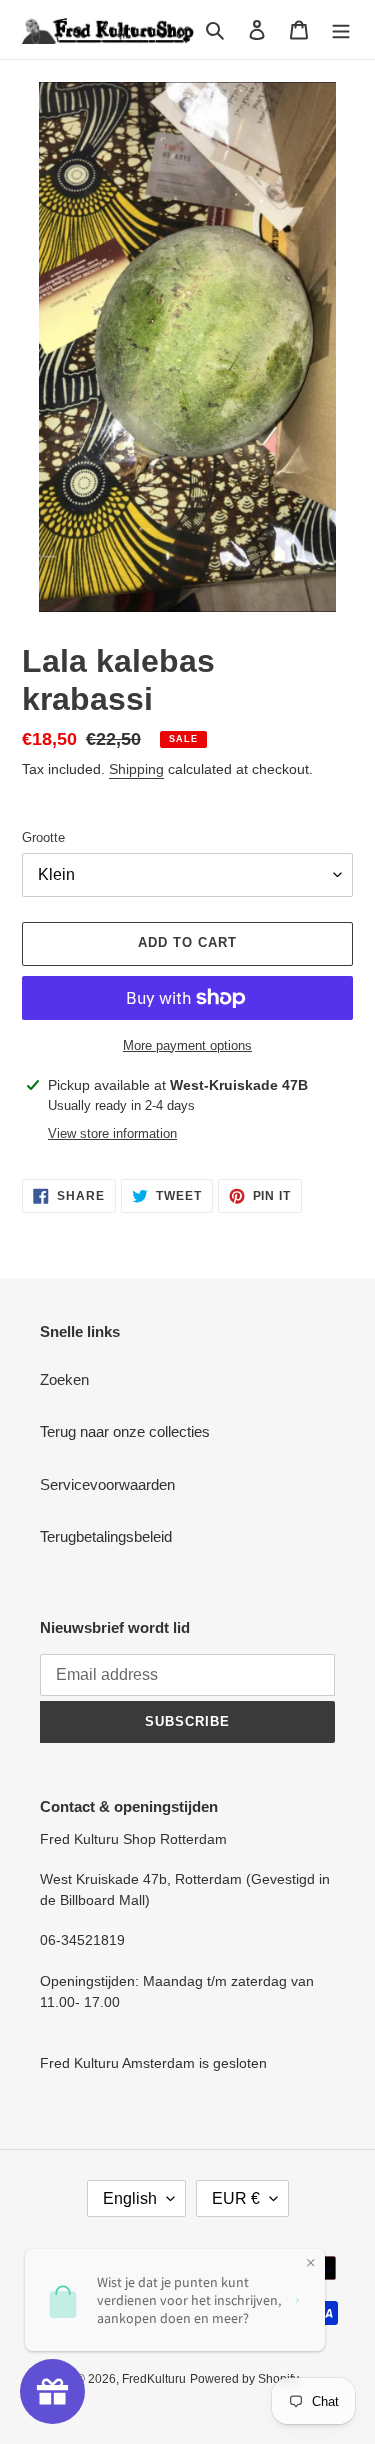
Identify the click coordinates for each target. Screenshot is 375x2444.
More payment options (187, 1045)
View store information (112, 1133)
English (130, 2198)
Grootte (43, 837)
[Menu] (341, 29)
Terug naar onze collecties (125, 1431)
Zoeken (64, 1379)
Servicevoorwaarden (107, 1484)
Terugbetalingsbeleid (106, 1536)
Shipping (136, 769)
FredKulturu (154, 2379)
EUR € (236, 2198)
